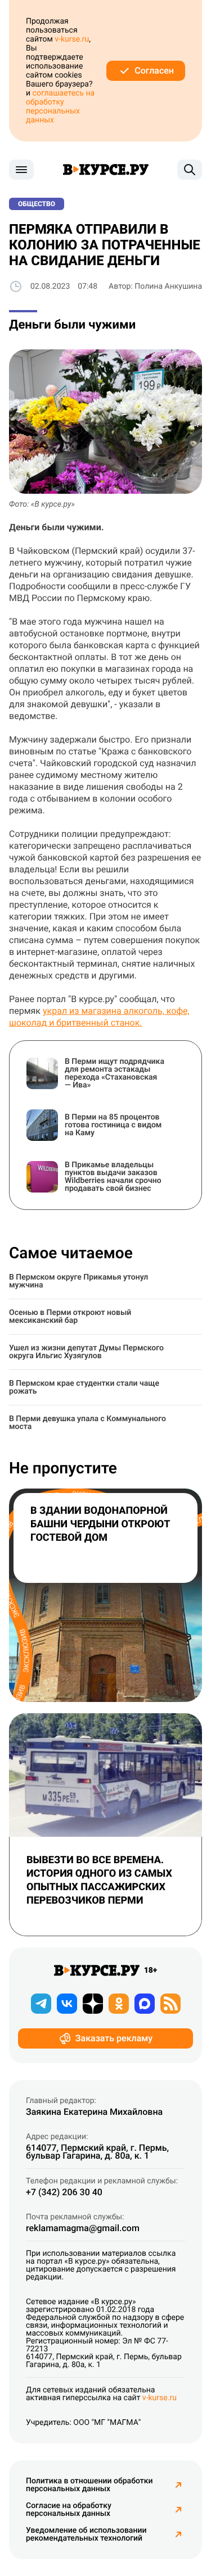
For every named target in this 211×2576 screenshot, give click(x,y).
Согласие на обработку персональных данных (69, 2510)
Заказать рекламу (114, 2038)
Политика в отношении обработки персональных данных (89, 2485)
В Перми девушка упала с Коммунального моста (87, 1423)
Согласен (154, 70)
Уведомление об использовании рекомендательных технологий (86, 2534)
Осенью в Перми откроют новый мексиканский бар (70, 1317)
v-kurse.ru (72, 39)
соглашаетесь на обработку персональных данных (60, 107)
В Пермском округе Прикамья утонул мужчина (78, 1281)
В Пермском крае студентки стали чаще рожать (84, 1387)
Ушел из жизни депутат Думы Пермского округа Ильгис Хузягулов (86, 1352)
